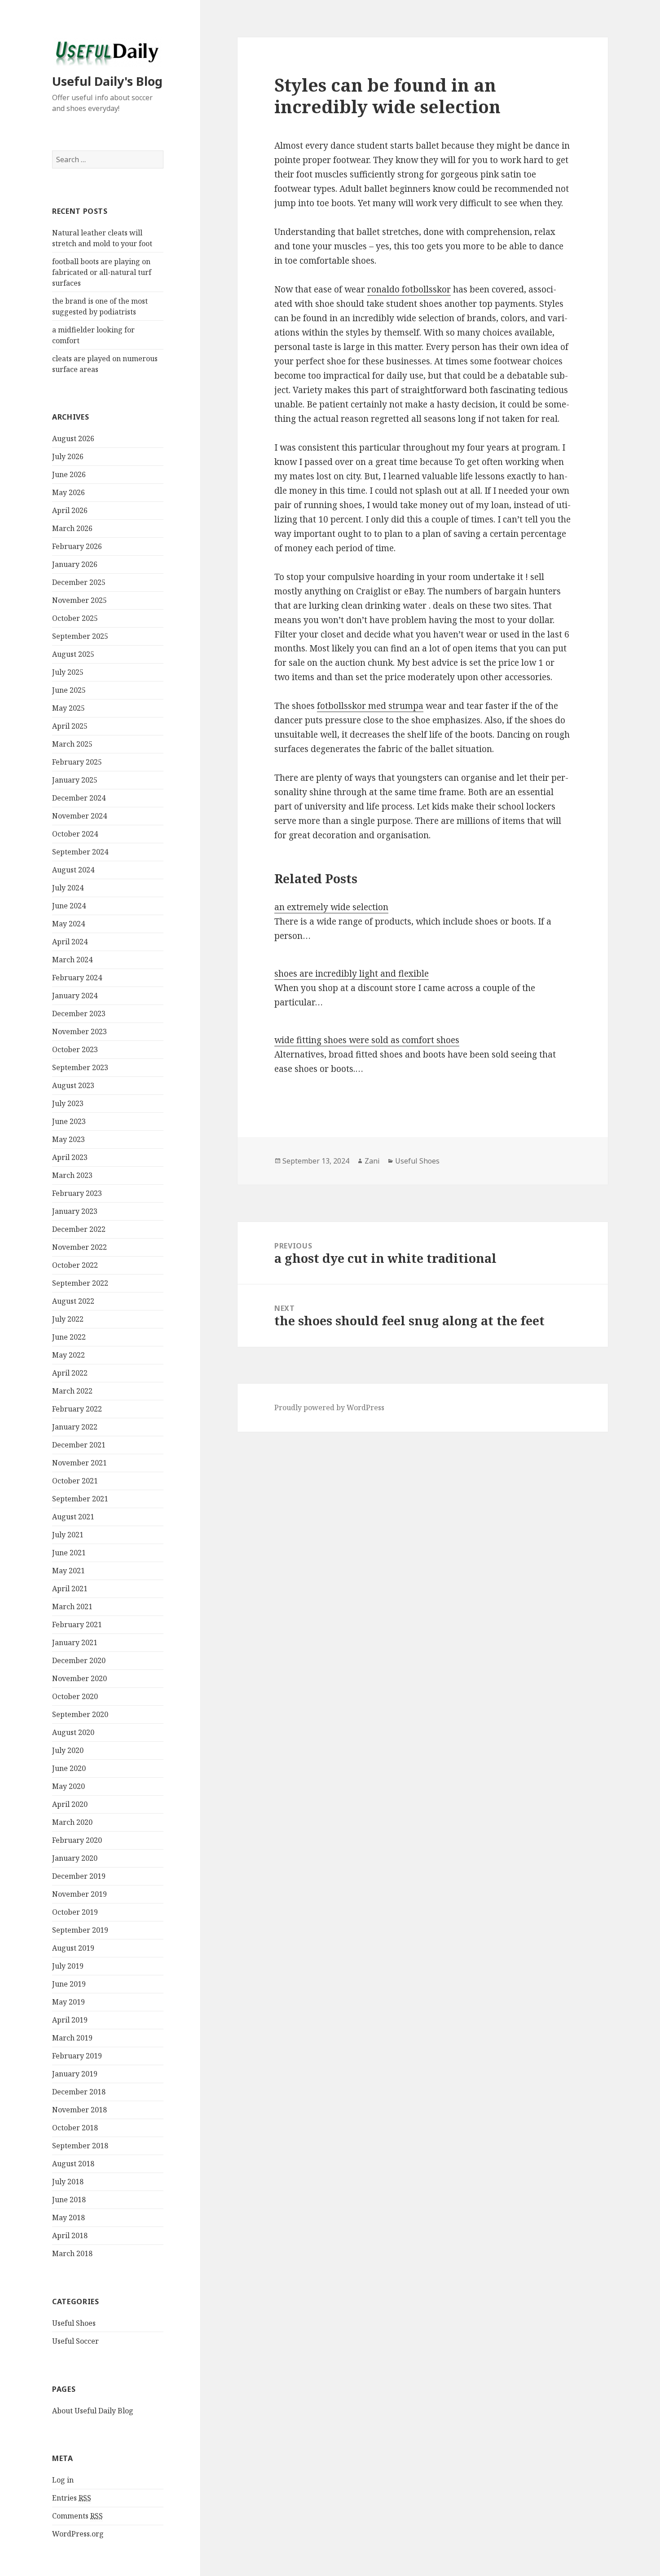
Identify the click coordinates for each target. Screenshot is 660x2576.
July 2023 (68, 1103)
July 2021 (68, 1535)
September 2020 (80, 1714)
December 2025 (79, 582)
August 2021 (73, 1517)
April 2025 (70, 726)
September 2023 (80, 1067)
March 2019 (72, 2038)
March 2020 (72, 1822)
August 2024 (73, 870)
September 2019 (80, 1930)
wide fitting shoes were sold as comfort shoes (367, 1040)
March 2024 (72, 960)
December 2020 (79, 1660)
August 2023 (73, 1085)
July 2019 (68, 1966)
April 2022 (70, 1373)
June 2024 (69, 906)
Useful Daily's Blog (107, 81)
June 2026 (69, 474)
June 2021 (69, 1553)
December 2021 (79, 1445)
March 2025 (72, 744)
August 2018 (73, 2164)
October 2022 (75, 1265)
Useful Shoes (74, 2323)
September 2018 (80, 2146)
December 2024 (79, 798)
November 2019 (79, 1894)
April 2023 (70, 1157)
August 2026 (73, 438)
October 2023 (75, 1049)
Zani (372, 1161)
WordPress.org (78, 2534)
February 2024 (77, 978)
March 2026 (72, 528)
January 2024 (75, 996)
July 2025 (68, 672)
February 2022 (77, 1409)
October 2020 (75, 1696)
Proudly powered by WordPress (329, 1408)
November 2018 (79, 2110)
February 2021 (77, 1624)
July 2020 (68, 1750)
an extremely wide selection (331, 907)
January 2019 (75, 2074)
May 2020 (68, 1786)
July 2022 (68, 1319)
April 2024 (70, 942)
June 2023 (69, 1121)
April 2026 (70, 510)
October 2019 (75, 1912)
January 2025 (75, 780)
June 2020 (69, 1768)
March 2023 (72, 1175)
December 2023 (79, 1014)
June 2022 (69, 1337)
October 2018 (75, 2128)
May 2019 (68, 2002)
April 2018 (70, 2235)
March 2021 (72, 1607)
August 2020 (73, 1732)
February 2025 (77, 762)
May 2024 (68, 924)
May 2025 (68, 708)
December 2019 (79, 1876)
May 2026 (68, 492)
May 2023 (68, 1139)
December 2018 (79, 2092)
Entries (72, 2498)
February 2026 (77, 546)
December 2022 (79, 1229)
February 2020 (77, 1840)
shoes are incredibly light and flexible (352, 974)
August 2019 (73, 1948)
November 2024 (79, 816)
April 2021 (70, 1589)
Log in (63, 2480)
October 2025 (75, 618)
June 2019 (69, 1984)
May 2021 (68, 1571)
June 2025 (69, 690)
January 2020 (75, 1858)
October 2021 (75, 1481)
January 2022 (75, 1427)
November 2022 (79, 1247)
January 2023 (75, 1211)
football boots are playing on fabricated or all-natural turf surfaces (102, 272)
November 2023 (79, 1031)
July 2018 (68, 2182)
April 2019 (70, 2020)
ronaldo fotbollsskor (409, 289)
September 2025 (80, 636)
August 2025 (73, 654)
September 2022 (80, 1283)
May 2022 (68, 1355)
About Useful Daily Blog (93, 2411)
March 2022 (72, 1391)
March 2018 (72, 2253)
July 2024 (68, 888)
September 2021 (80, 1499)
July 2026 (68, 456)
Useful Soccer (75, 2341)
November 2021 (79, 1463)
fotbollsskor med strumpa (370, 706)
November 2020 (79, 1678)
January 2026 (75, 564)
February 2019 (77, 2056)
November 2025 (79, 600)
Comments (77, 2516)
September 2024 (80, 852)
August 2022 (73, 1301)
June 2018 (69, 2200)
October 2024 (75, 834)
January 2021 (75, 1642)
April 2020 (70, 1804)
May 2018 (68, 2217)
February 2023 (77, 1193)
